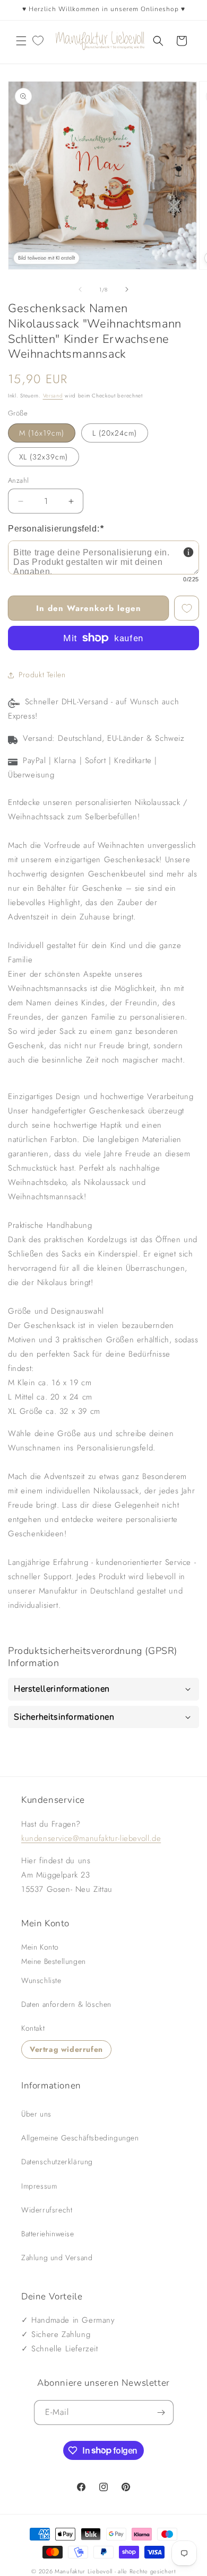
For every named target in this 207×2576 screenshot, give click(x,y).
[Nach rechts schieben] (127, 289)
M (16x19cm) (42, 433)
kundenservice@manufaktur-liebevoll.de (91, 1838)
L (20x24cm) (115, 433)
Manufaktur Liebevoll (84, 2571)
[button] (21, 41)
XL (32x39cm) (44, 457)
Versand (53, 396)
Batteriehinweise (48, 2234)
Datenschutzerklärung (57, 2162)
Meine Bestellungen (54, 1961)
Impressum (39, 2186)
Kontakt (33, 2028)
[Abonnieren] (161, 2413)
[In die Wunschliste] (187, 608)
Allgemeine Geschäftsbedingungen (80, 2138)
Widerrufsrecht (47, 2210)
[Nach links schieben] (80, 289)
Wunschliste (41, 1980)
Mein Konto (40, 1947)
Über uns (36, 2114)
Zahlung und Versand (57, 2258)
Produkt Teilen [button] (42, 675)
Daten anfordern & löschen (66, 2004)
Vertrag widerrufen (66, 2049)
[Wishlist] (38, 41)
